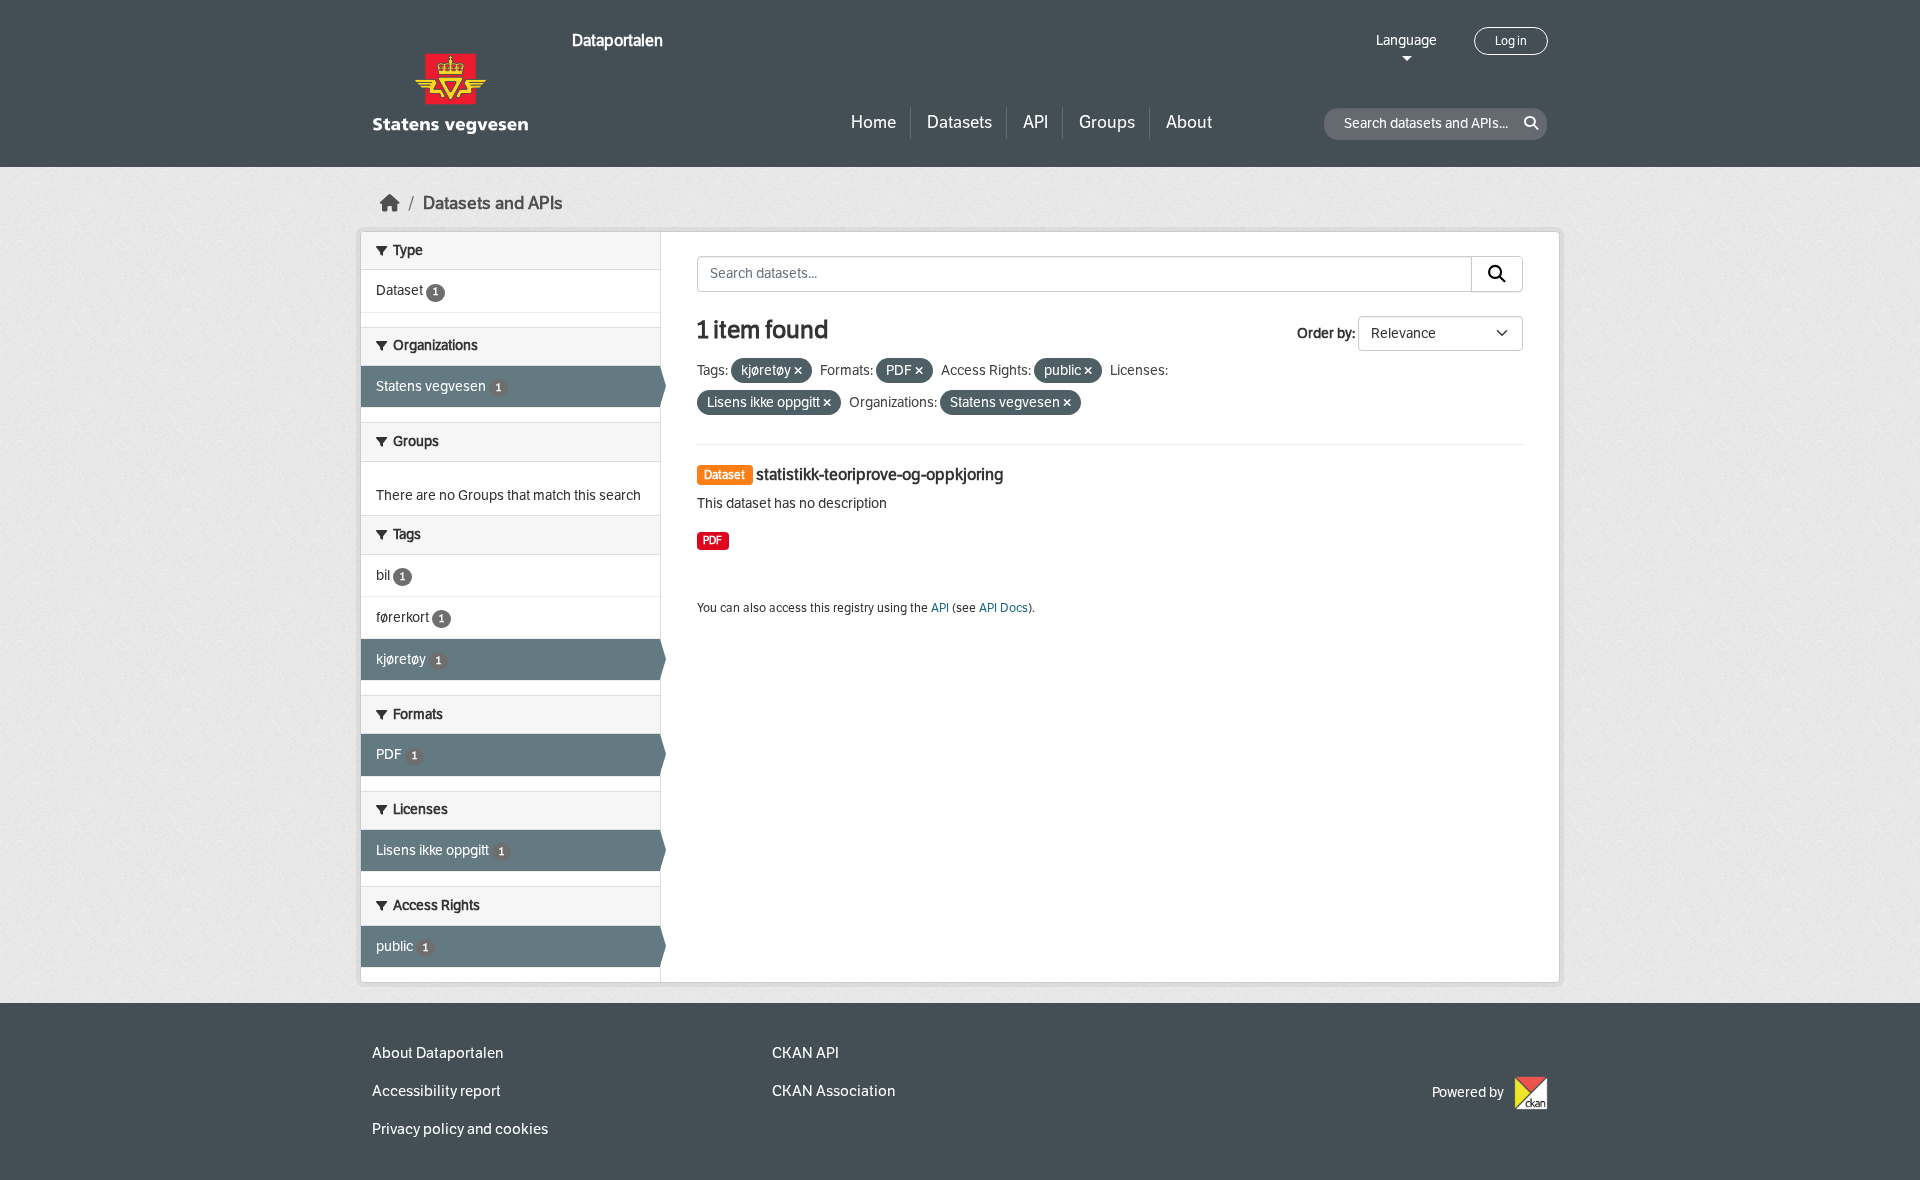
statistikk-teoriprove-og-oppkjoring (880, 474)
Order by (1324, 333)
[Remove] (798, 371)
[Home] (390, 203)
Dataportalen (617, 40)
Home (873, 122)
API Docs (1003, 608)
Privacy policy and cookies (460, 1129)
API (1035, 122)
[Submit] (1497, 274)
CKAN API (805, 1053)
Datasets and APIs (493, 203)
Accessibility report (436, 1091)
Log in (1511, 41)
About (1189, 122)
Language (1406, 40)
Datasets (959, 122)
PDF (712, 540)
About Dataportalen (437, 1053)
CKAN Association (833, 1091)
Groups (1107, 122)
